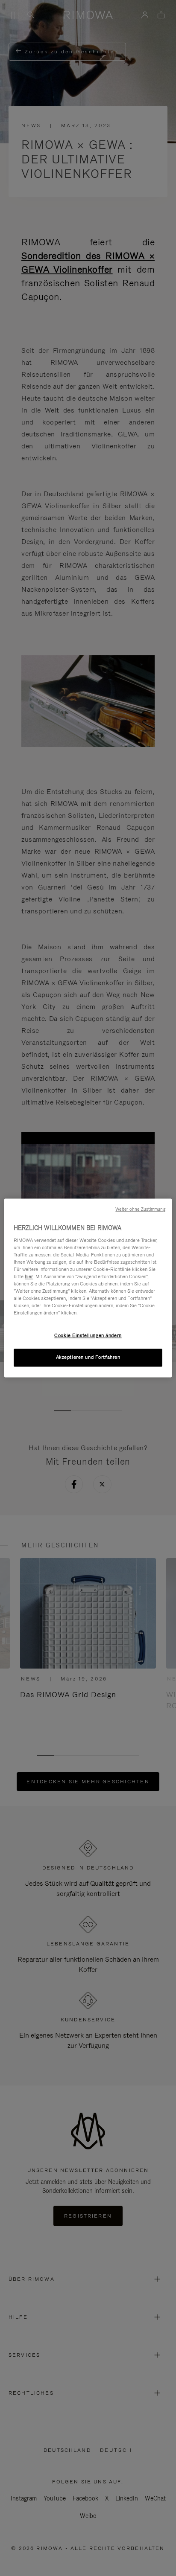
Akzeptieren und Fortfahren (88, 1358)
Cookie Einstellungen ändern (88, 1336)
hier (29, 1276)
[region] (88, 1288)
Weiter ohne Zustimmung (140, 1209)
